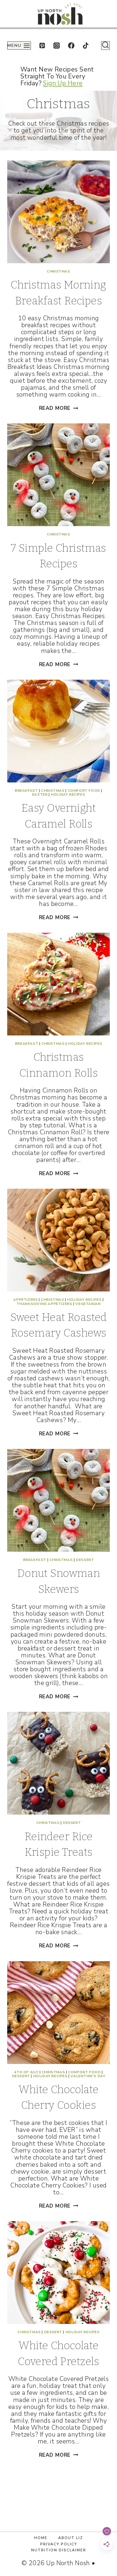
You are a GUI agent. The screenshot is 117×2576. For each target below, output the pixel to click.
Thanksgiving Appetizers (44, 1304)
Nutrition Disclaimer (59, 2550)
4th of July (26, 2072)
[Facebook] (71, 46)
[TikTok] (86, 46)
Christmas (58, 271)
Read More (59, 408)
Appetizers (25, 1300)
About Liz (71, 2538)
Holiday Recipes (68, 794)
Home (41, 2538)
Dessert (85, 1560)
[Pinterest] (42, 46)
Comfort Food (84, 791)
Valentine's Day (88, 2076)
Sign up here (63, 83)
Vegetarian (88, 1304)
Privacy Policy (59, 2544)
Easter (40, 794)
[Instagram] (57, 46)
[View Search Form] (105, 46)
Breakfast (26, 791)
